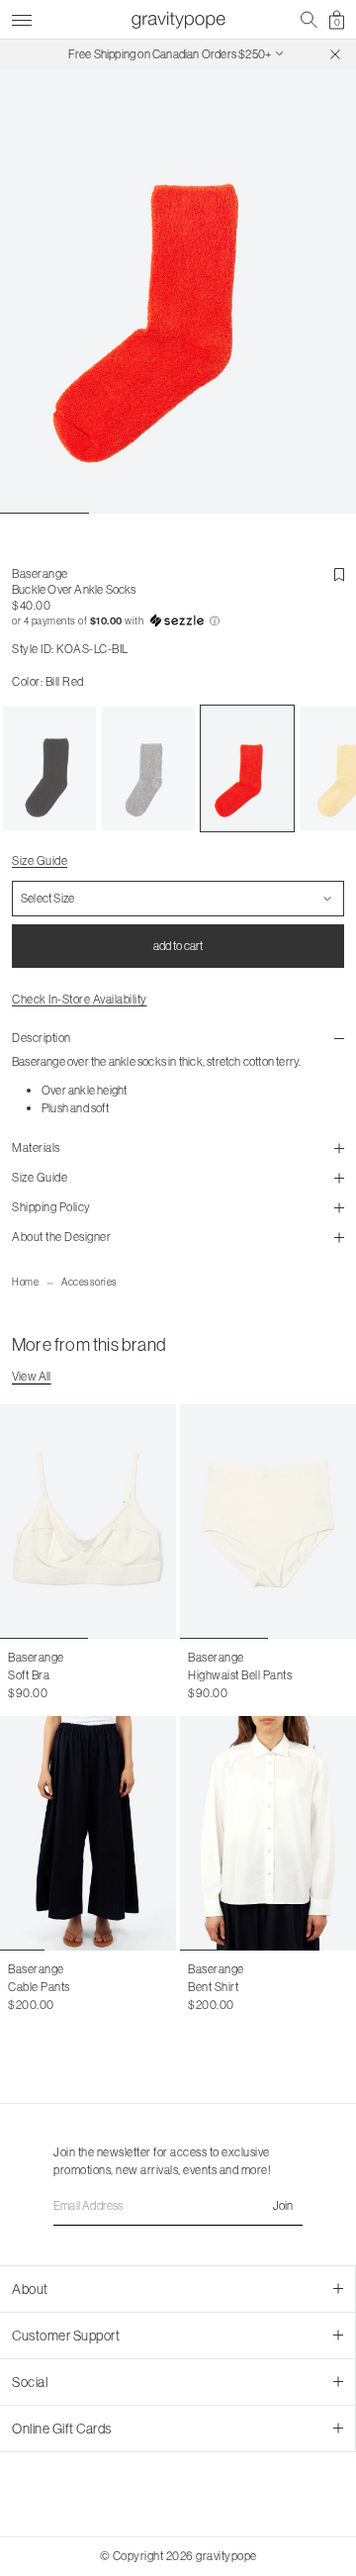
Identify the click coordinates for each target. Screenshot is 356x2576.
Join (283, 2205)
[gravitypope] (178, 20)
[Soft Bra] (88, 1522)
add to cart (178, 946)
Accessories (89, 1282)
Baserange (40, 573)
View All (32, 1376)
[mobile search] (309, 20)
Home (25, 1282)
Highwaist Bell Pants (240, 1675)
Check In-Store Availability (80, 999)
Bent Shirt (213, 1987)
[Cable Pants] (88, 1833)
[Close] (335, 54)
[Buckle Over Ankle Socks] (49, 769)
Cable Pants (39, 1987)
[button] (178, 621)
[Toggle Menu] (22, 17)
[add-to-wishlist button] (339, 575)
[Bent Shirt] (268, 1833)
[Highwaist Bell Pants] (268, 1522)
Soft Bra (29, 1675)
